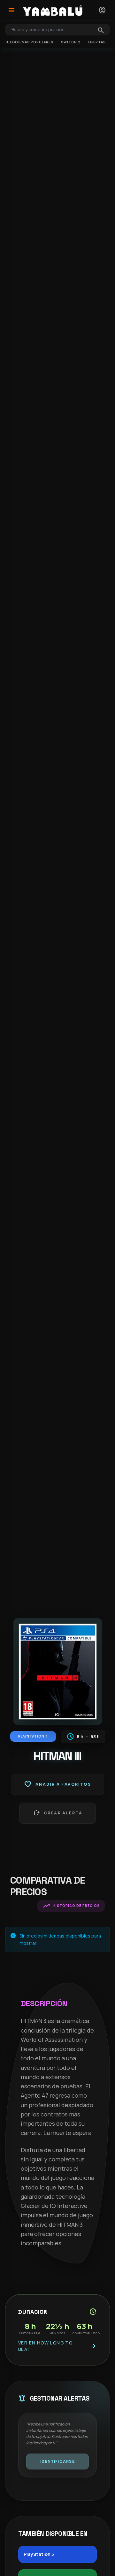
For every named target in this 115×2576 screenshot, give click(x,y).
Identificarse (57, 2461)
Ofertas (97, 42)
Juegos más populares (29, 42)
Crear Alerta (57, 1813)
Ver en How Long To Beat (57, 2346)
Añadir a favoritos (57, 1784)
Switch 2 (71, 42)
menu (11, 10)
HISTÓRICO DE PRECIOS (71, 1906)
